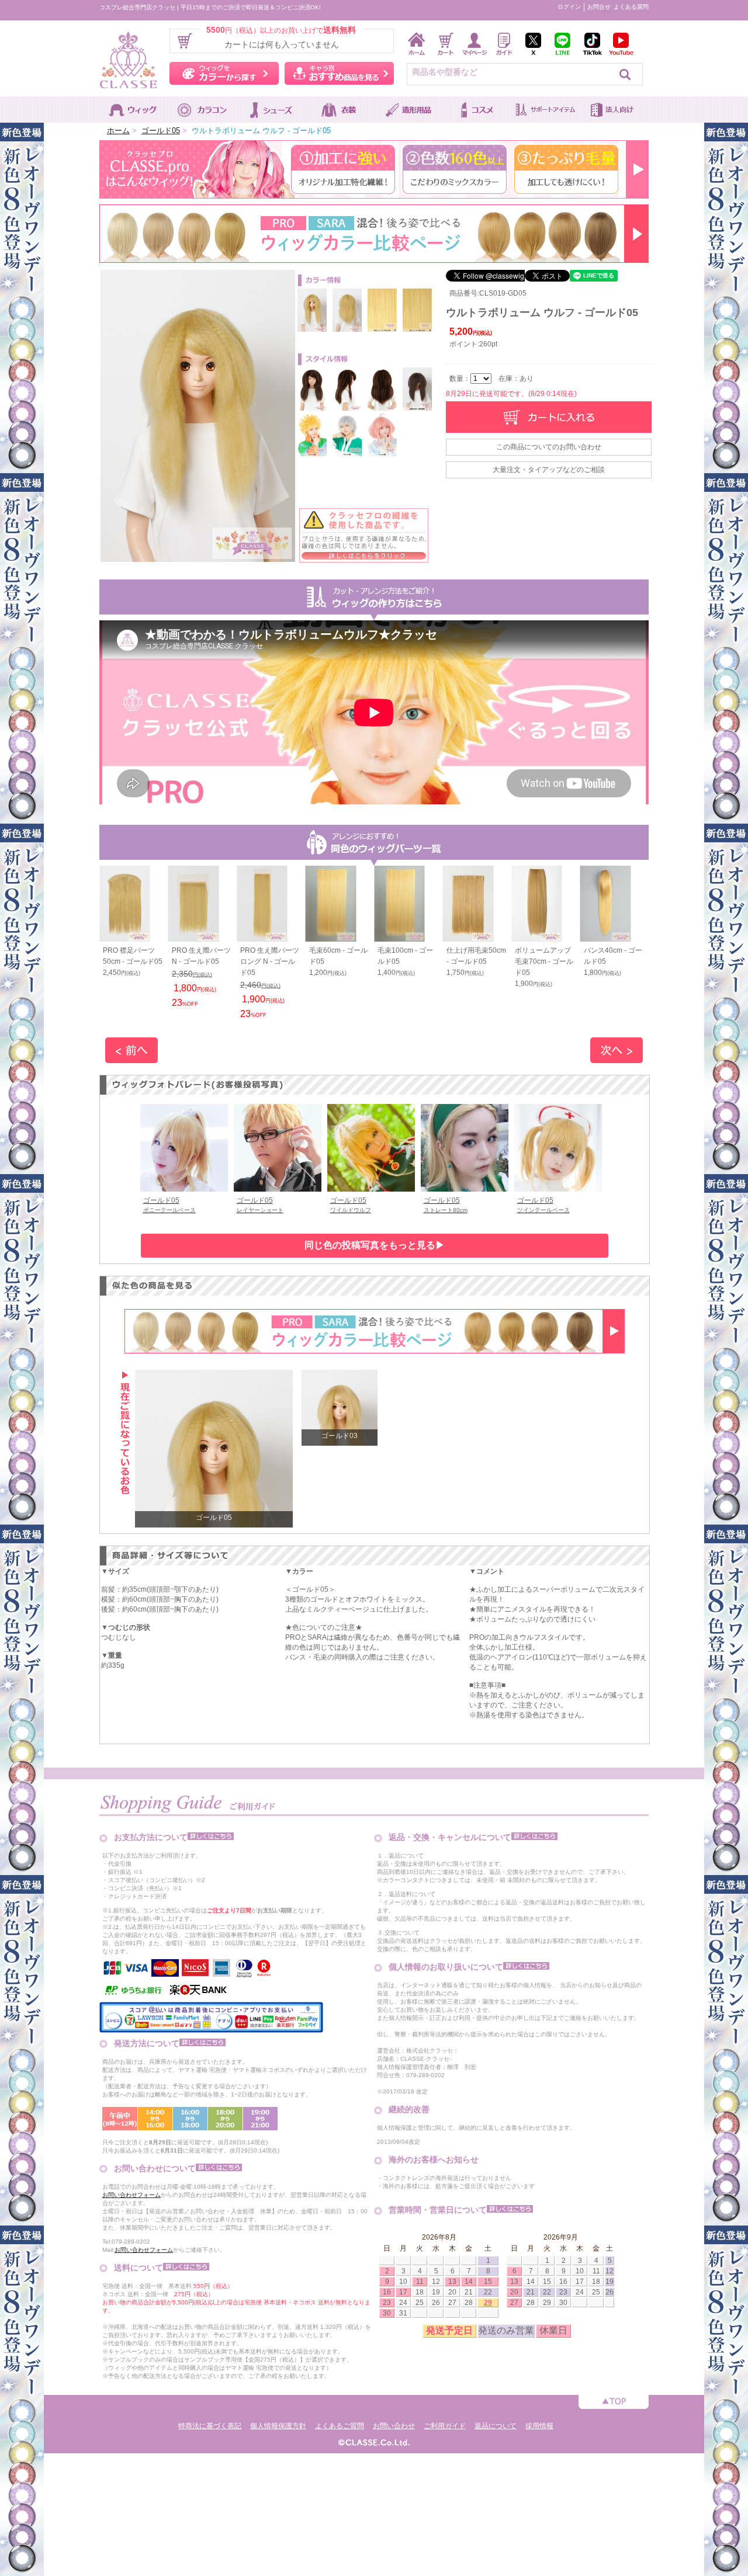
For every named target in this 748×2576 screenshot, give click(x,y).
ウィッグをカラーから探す (224, 73)
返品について (496, 2426)
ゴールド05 (161, 131)
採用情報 (539, 2426)
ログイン (569, 7)
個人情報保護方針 (278, 2426)
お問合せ (599, 7)
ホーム (118, 131)
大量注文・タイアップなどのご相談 (549, 470)
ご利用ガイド (445, 2426)
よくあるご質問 (340, 2426)
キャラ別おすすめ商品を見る (339, 73)
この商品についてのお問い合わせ (549, 447)
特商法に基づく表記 (210, 2426)
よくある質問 (631, 7)
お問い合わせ (394, 2426)
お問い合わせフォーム (131, 2195)
